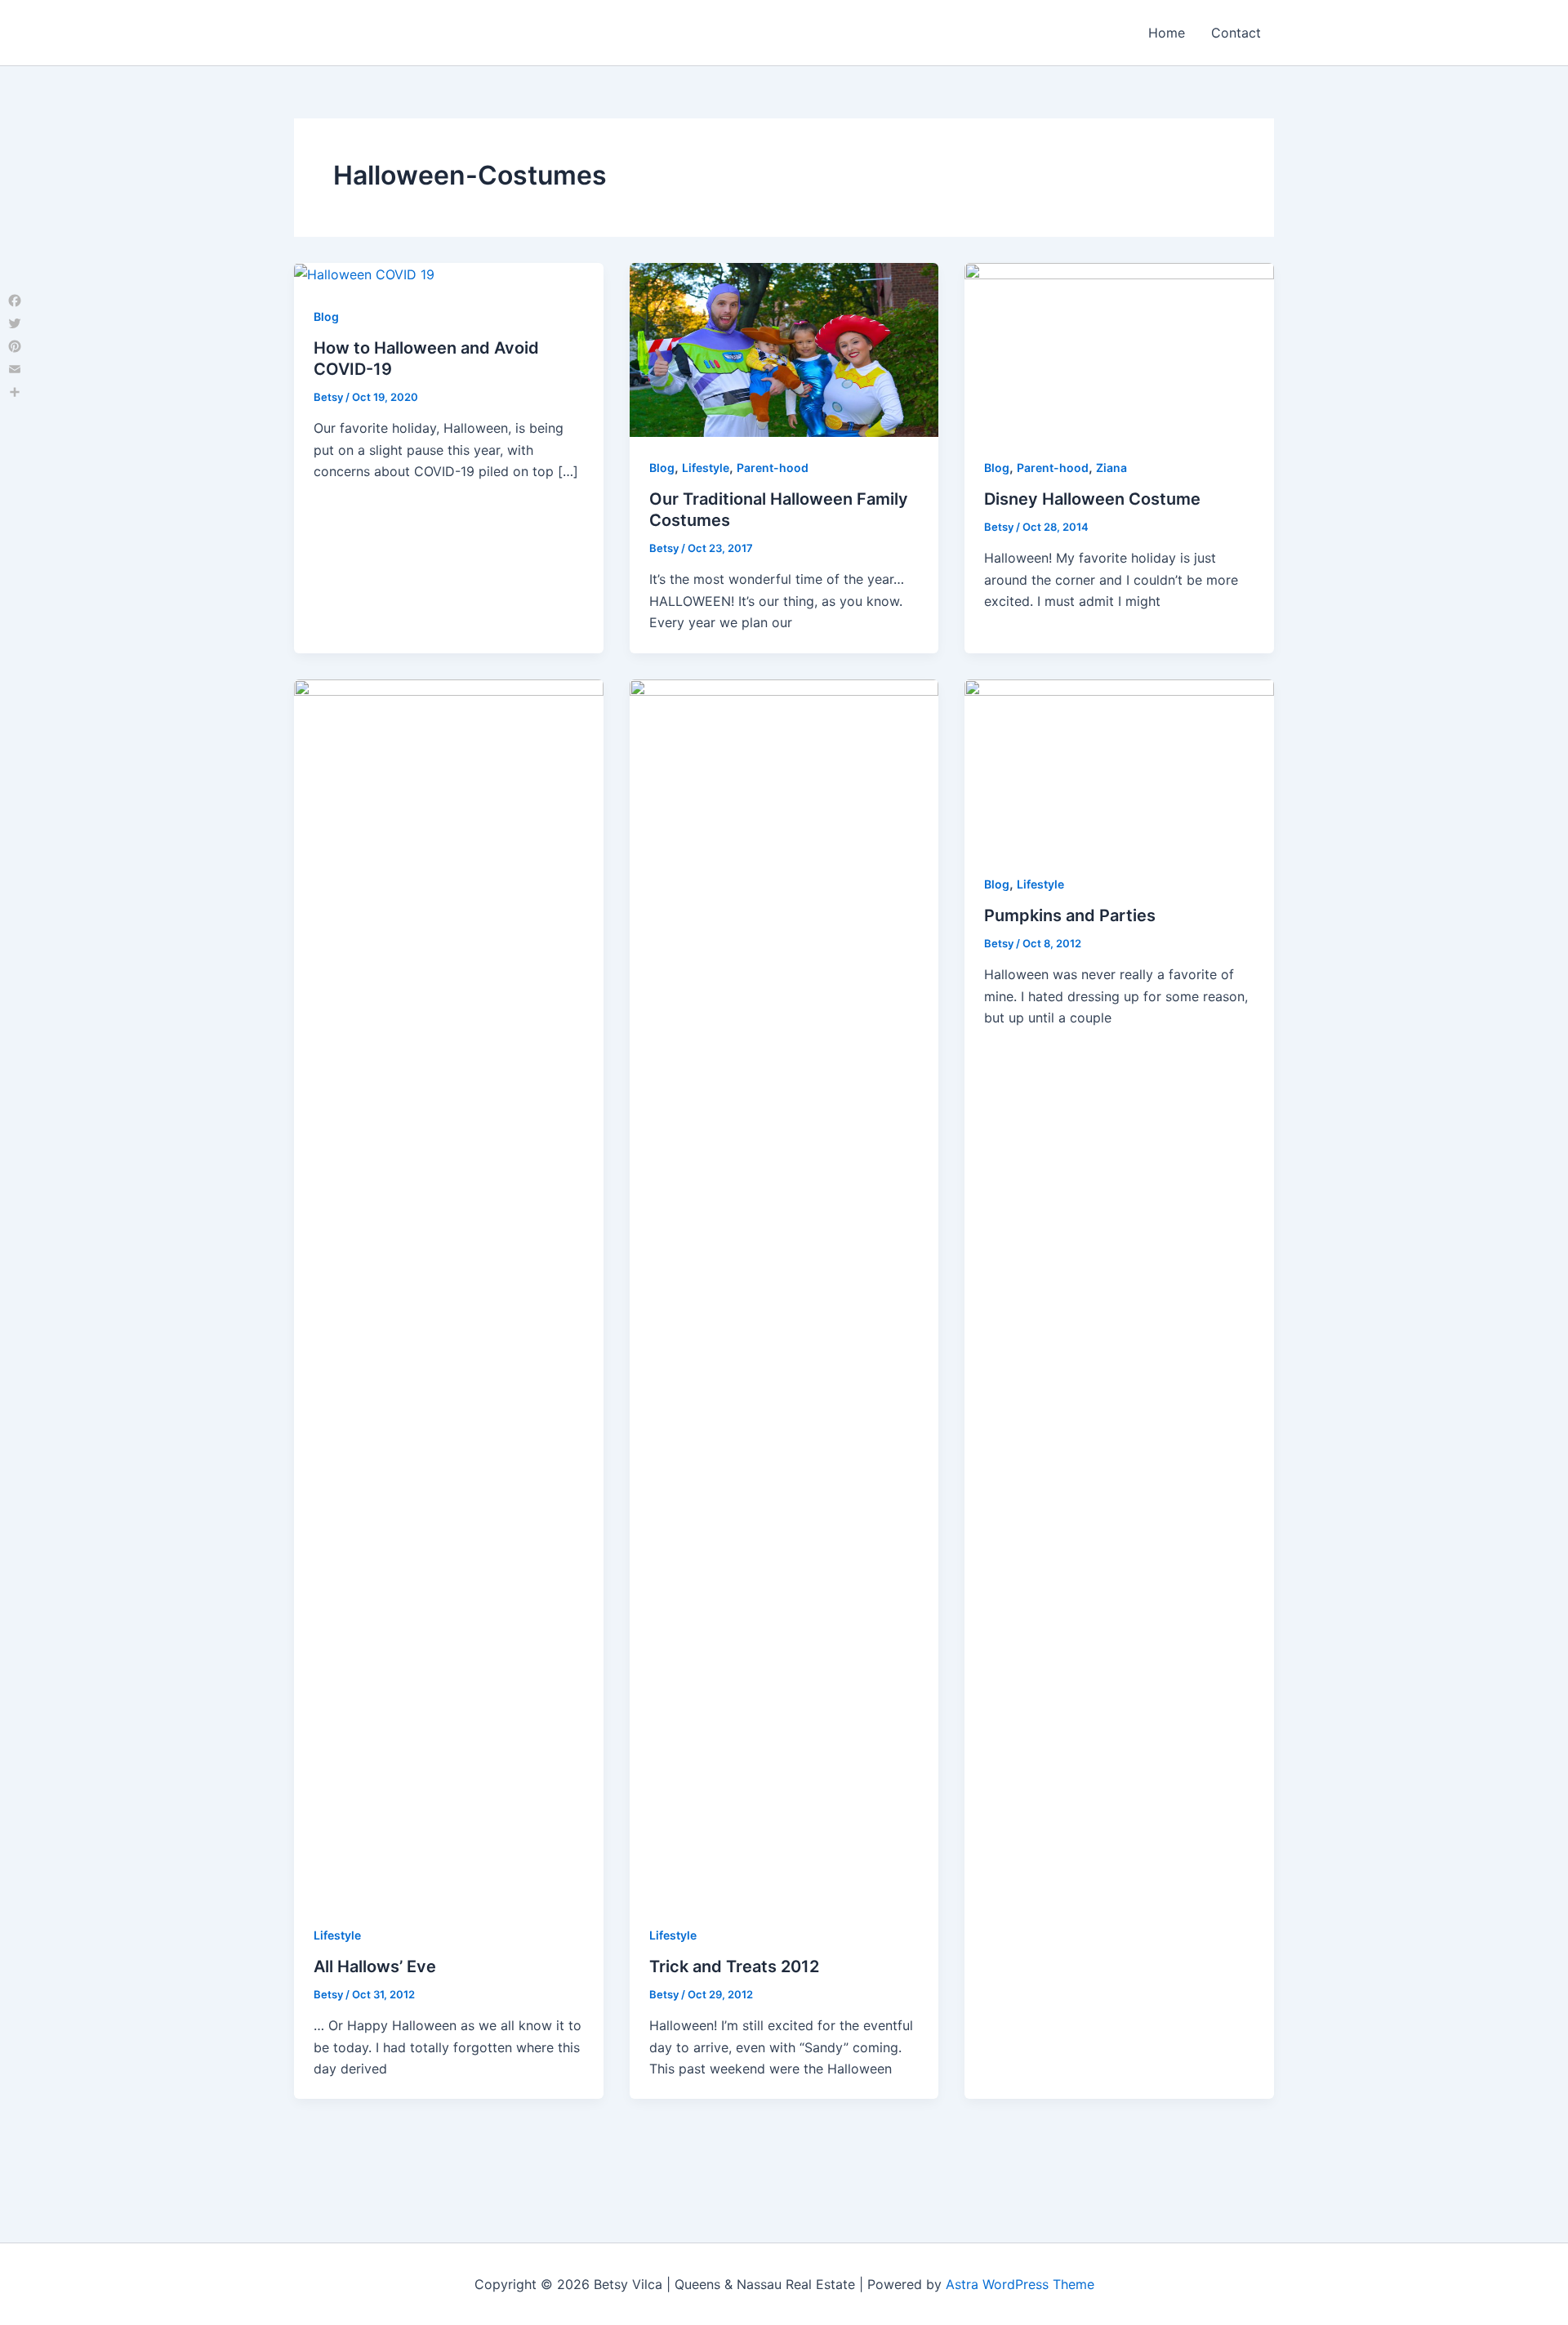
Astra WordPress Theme (1020, 2284)
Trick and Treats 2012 (734, 1966)
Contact (1236, 33)
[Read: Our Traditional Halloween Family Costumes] (784, 349)
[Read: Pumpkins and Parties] (1119, 764)
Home (1167, 33)
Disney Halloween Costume (1092, 499)
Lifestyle (706, 468)
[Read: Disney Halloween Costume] (1119, 349)
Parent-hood (773, 468)
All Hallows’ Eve (375, 1966)
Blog (326, 316)
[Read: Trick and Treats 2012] (784, 1290)
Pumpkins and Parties (1070, 915)
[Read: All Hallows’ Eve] (449, 1290)
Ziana (1111, 468)
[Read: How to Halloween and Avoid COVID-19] (364, 274)
